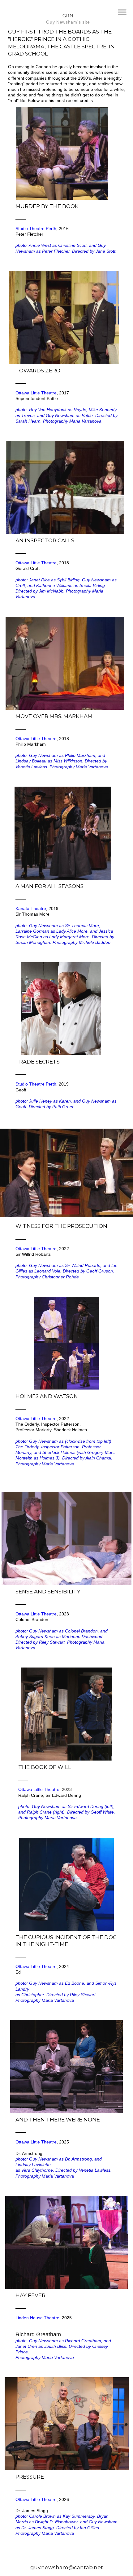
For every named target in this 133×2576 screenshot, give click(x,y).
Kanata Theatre (31, 908)
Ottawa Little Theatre (36, 393)
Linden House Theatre (37, 2318)
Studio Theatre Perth (36, 229)
